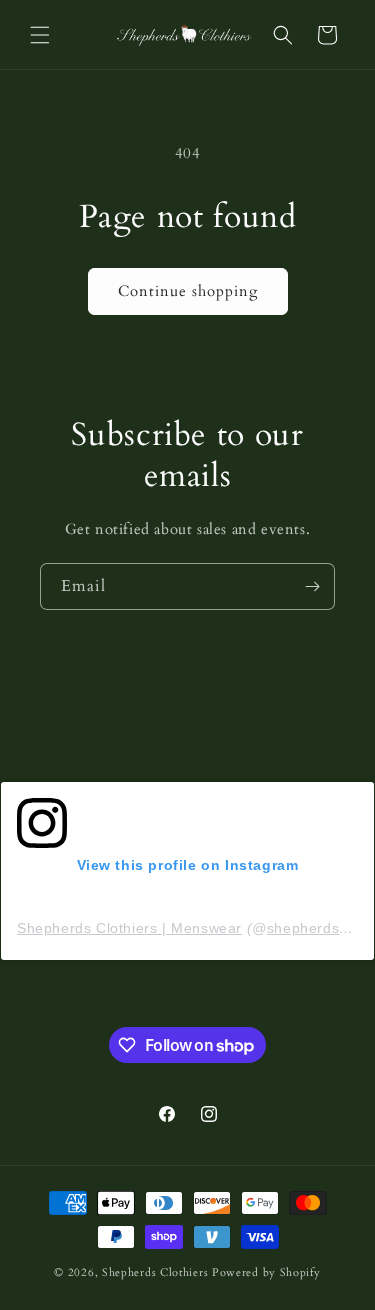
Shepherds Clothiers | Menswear (129, 928)
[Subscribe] (312, 586)
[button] (40, 35)
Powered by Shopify (266, 1272)
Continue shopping (188, 291)
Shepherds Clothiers (155, 1272)
